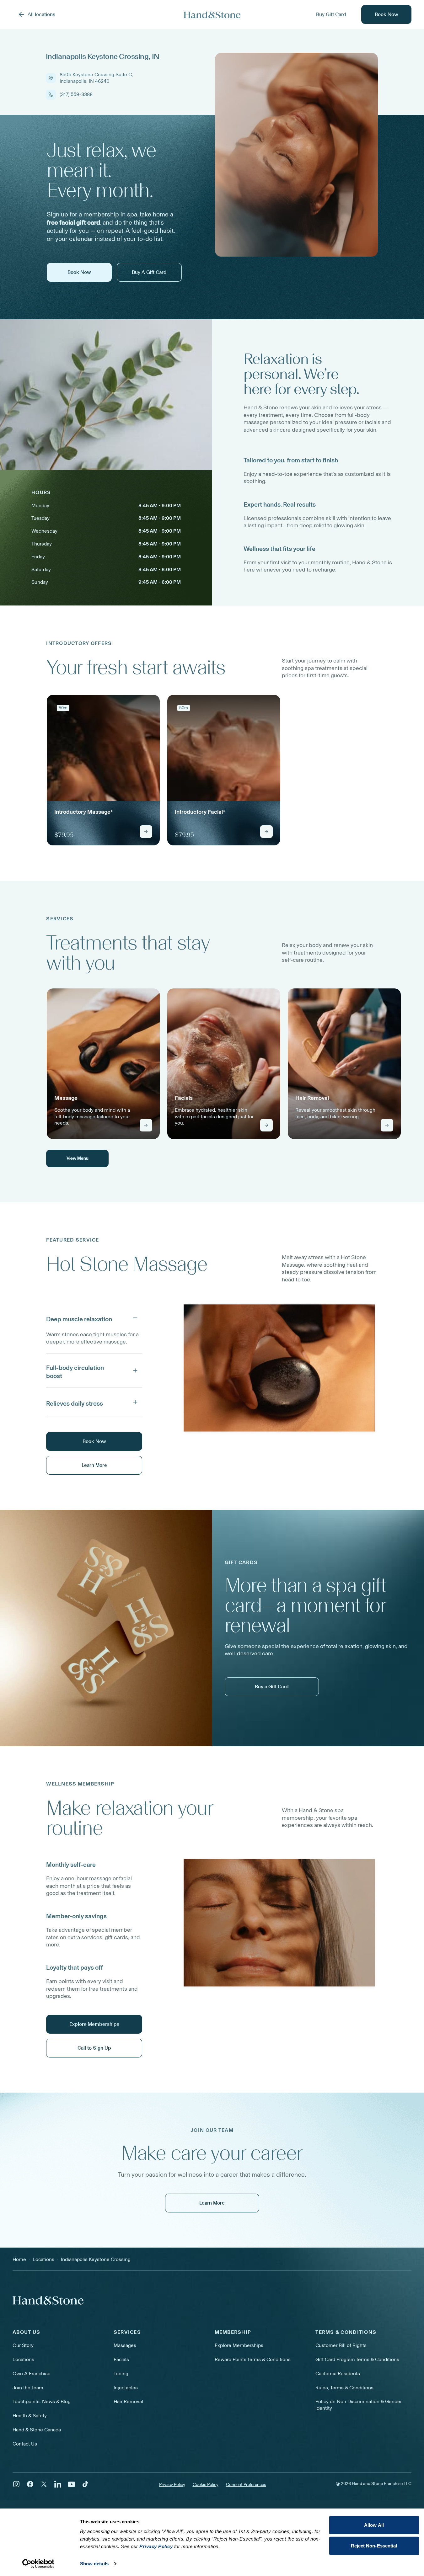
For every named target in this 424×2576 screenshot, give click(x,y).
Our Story (23, 2345)
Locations (23, 2359)
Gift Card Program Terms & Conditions (357, 2359)
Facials (121, 2359)
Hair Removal (128, 2401)
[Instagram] (16, 2484)
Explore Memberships (239, 2345)
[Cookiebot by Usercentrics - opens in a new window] (38, 2564)
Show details (94, 2564)
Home (19, 2259)
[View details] (146, 832)
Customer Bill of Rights (341, 2345)
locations (43, 2259)
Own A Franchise (32, 2374)
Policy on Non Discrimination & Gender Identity (359, 2405)
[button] (94, 1318)
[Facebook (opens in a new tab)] (30, 2484)
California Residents (338, 2374)
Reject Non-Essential (374, 2545)
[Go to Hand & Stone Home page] (212, 15)
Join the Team (28, 2388)
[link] (103, 770)
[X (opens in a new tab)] (44, 2484)
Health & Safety (30, 2416)
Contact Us (25, 2444)
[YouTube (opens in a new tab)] (72, 2484)
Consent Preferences (246, 2485)
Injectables (126, 2388)
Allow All (374, 2525)
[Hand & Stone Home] (48, 2300)
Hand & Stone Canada (37, 2430)
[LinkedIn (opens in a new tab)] (58, 2484)
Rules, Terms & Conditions (344, 2388)
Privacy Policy (172, 2485)
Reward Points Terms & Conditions (253, 2359)
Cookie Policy (206, 2485)
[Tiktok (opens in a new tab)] (85, 2484)
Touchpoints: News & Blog (42, 2401)
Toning (121, 2374)
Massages (125, 2345)
